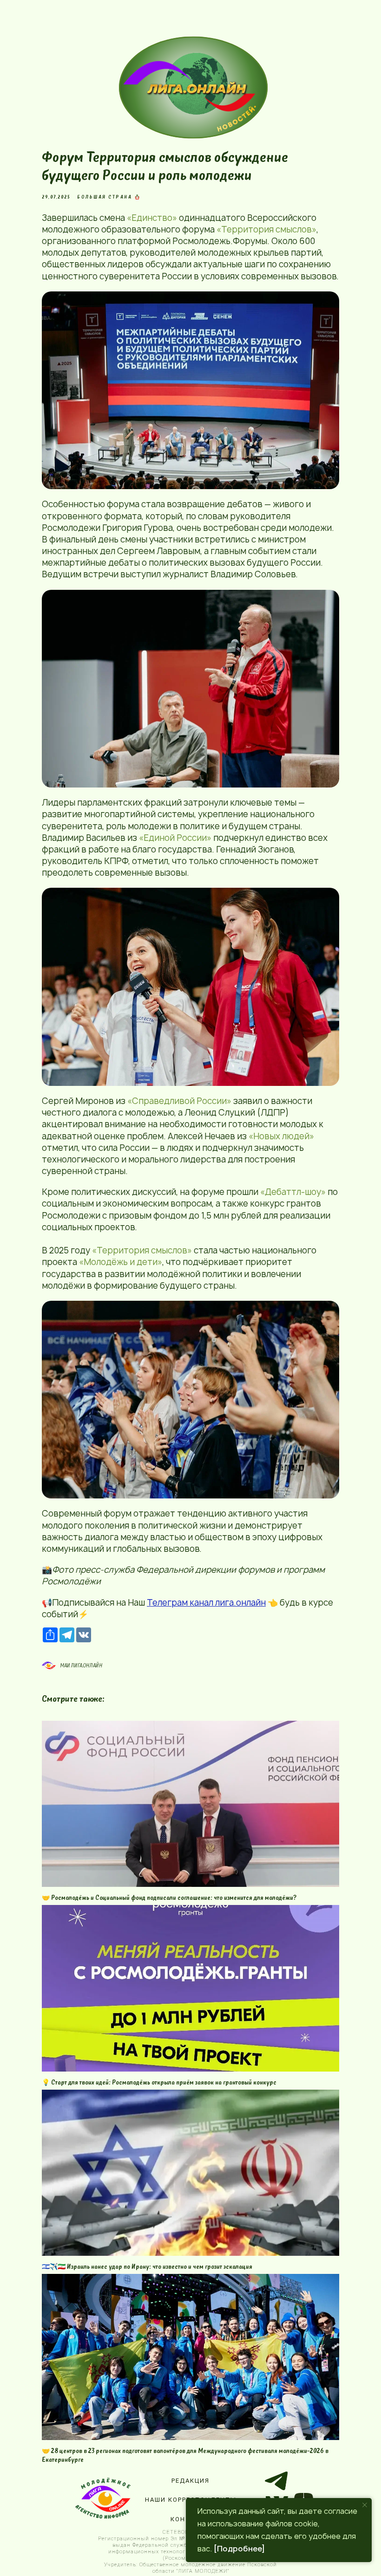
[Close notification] (365, 2505)
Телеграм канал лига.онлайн (206, 1603)
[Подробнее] (239, 2549)
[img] (197, 87)
